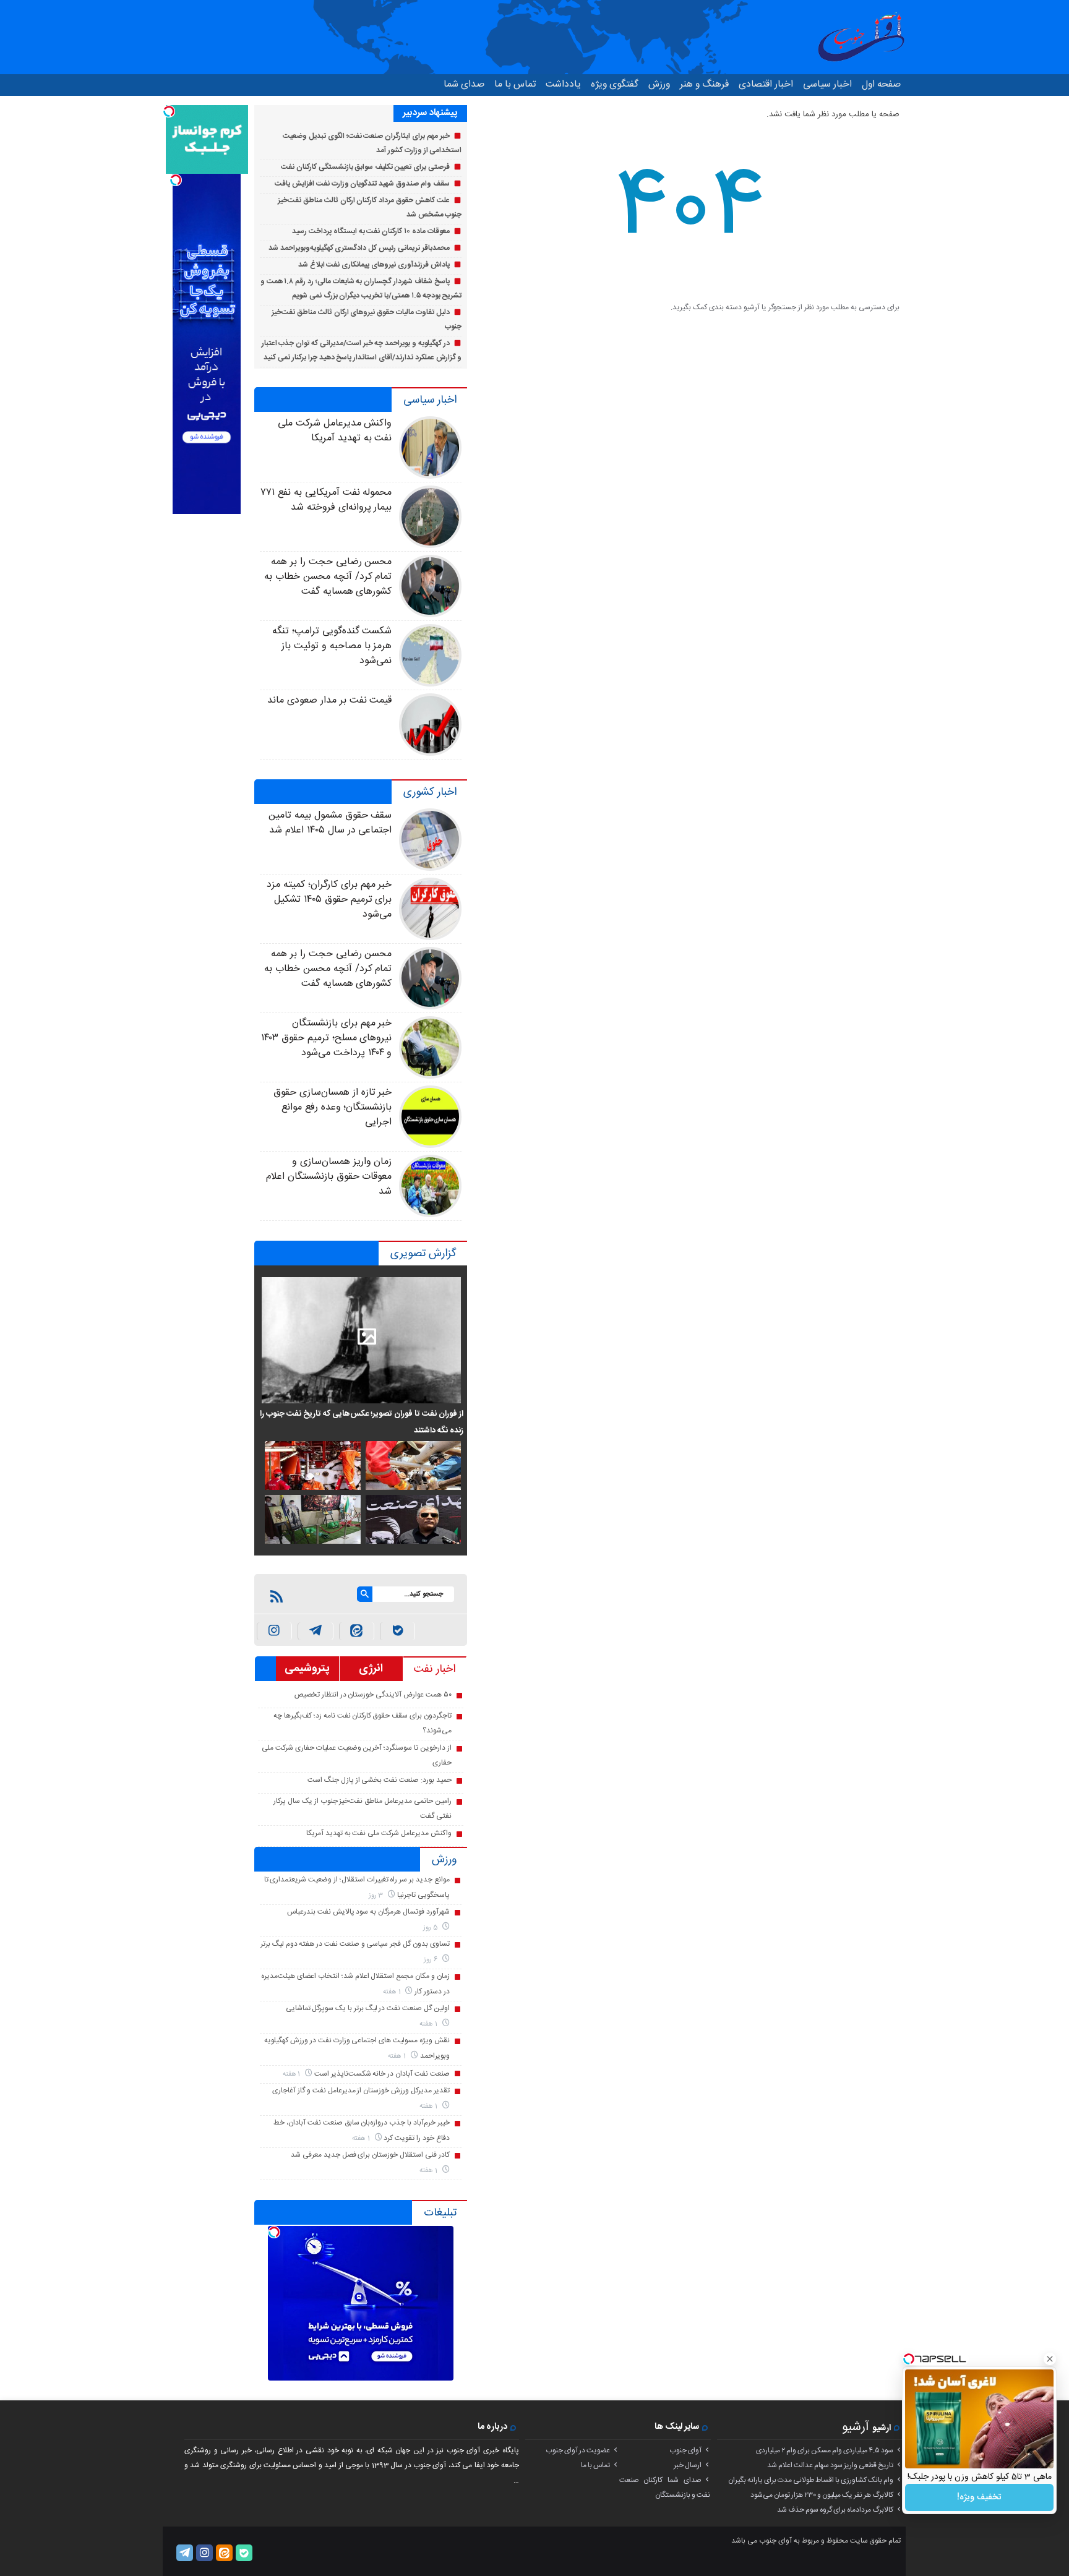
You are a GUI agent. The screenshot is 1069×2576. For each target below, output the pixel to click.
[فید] (277, 1596)
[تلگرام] (185, 2553)
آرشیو (856, 2427)
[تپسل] (274, 2232)
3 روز (377, 1895)
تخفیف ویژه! (979, 2497)
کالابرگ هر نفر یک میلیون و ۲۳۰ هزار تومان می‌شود (822, 2495)
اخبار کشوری (430, 792)
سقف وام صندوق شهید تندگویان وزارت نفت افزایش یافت (362, 184)
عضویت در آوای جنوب (578, 2450)
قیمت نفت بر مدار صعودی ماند (329, 700)
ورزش (659, 84)
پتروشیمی (307, 1669)
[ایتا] (357, 1631)
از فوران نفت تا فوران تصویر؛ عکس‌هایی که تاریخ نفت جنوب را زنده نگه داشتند (362, 1422)
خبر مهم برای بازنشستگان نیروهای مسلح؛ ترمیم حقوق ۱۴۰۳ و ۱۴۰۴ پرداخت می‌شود (326, 1038)
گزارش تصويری (423, 1254)
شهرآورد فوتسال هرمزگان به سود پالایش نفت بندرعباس (368, 1912)
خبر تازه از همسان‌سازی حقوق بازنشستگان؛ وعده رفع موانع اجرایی (333, 1107)
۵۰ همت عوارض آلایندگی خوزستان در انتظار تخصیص (373, 1695)
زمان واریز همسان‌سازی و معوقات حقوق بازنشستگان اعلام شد (329, 1177)
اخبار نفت (435, 1669)
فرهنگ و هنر (704, 84)
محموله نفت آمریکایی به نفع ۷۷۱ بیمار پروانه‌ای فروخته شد (326, 500)
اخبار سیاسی (827, 84)
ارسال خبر (688, 2465)
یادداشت (563, 84)
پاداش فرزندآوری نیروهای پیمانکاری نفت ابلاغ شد (374, 265)
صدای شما (464, 84)
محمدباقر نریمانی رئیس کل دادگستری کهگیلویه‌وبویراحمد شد (359, 248)
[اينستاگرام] (274, 1631)
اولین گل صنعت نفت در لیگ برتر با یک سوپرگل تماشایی (368, 2008)
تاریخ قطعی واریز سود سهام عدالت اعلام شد (830, 2465)
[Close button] (1050, 2359)
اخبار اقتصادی (766, 84)
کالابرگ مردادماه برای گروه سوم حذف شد (835, 2510)
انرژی (371, 1669)
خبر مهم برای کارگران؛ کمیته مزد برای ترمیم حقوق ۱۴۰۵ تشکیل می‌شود (329, 900)
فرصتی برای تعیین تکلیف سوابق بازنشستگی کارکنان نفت (365, 167)
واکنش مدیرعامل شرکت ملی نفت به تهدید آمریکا (335, 431)
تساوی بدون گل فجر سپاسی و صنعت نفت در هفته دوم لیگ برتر (355, 1944)
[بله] (397, 1631)
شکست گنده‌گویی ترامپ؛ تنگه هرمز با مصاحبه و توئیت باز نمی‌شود (332, 646)
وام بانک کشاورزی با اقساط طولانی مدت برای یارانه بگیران (811, 2480)
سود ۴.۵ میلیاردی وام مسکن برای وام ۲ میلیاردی (825, 2450)
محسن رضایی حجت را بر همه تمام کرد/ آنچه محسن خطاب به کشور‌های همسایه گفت (328, 577)
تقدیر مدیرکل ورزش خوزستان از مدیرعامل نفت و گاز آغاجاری (361, 2090)
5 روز (431, 1928)
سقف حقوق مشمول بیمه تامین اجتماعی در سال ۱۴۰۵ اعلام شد (330, 823)
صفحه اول (881, 84)
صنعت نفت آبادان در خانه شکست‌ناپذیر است (382, 2074)
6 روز (431, 1960)
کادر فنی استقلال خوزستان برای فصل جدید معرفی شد (370, 2155)
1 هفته (393, 1992)
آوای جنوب (685, 2450)
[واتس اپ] (315, 1631)
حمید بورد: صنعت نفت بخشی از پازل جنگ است (379, 1780)
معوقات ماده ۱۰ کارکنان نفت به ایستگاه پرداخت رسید (371, 231)
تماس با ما (515, 84)
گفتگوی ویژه (615, 84)
